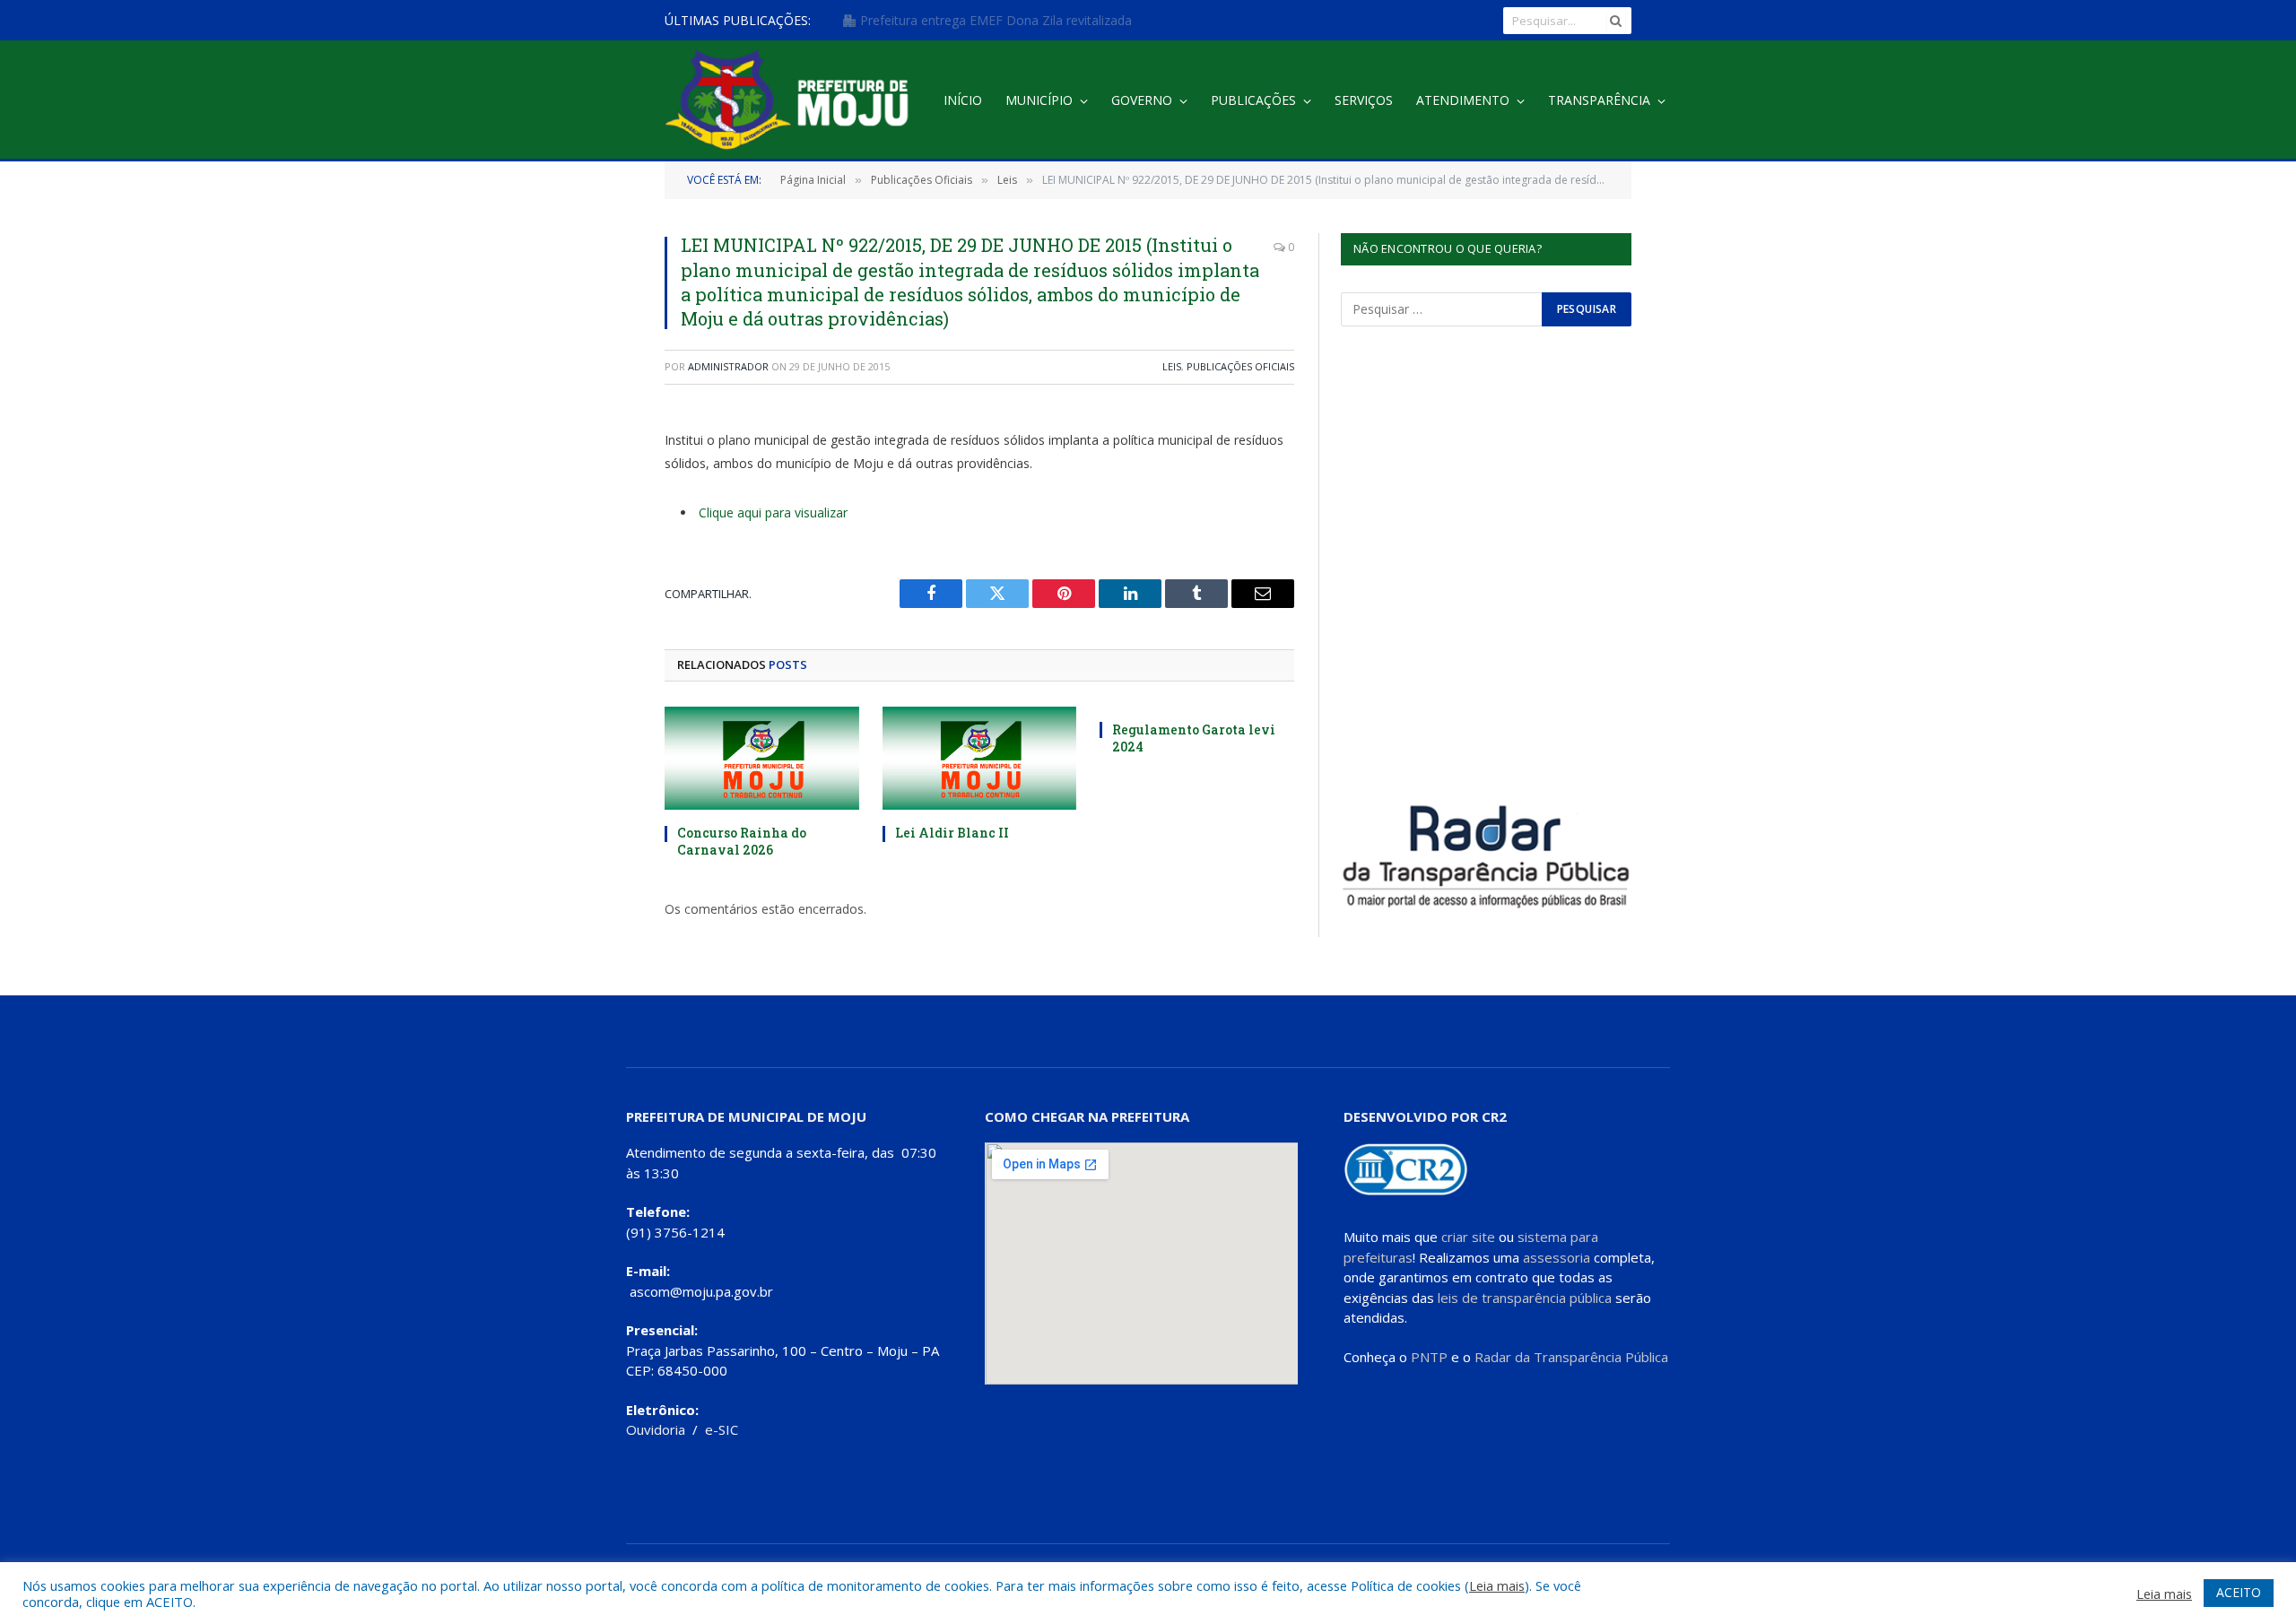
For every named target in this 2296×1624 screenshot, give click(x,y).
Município (1039, 100)
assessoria (1557, 1257)
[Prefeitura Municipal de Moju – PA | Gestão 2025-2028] (791, 101)
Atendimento (1463, 100)
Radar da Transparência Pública (1571, 1357)
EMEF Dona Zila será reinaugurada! (961, 21)
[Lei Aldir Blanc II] (980, 758)
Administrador (728, 366)
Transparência (1599, 100)
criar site (1468, 1237)
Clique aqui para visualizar (773, 512)
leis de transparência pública (1525, 1298)
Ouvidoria (656, 1429)
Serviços (1364, 100)
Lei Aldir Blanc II (952, 833)
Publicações (1253, 100)
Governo (1142, 100)
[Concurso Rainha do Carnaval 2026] (762, 758)
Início (963, 100)
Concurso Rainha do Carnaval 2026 (742, 841)
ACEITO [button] (2239, 1592)
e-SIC (722, 1429)
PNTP (1429, 1357)
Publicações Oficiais (1240, 366)
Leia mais (1497, 1585)
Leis (1172, 366)
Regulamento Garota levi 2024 (1194, 738)
